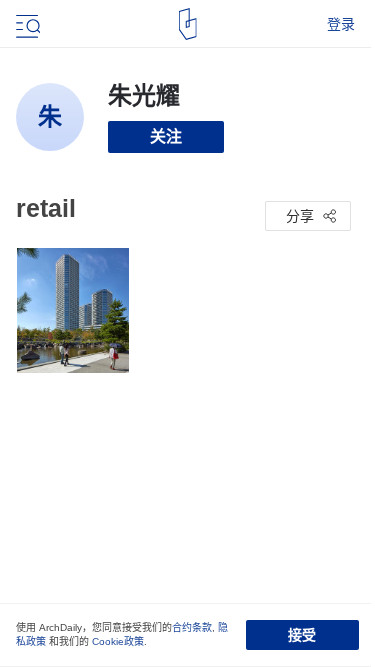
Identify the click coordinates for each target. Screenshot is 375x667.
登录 (341, 24)
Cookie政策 (118, 641)
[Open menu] (26, 24)
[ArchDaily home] (187, 24)
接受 (302, 635)
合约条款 (192, 627)
